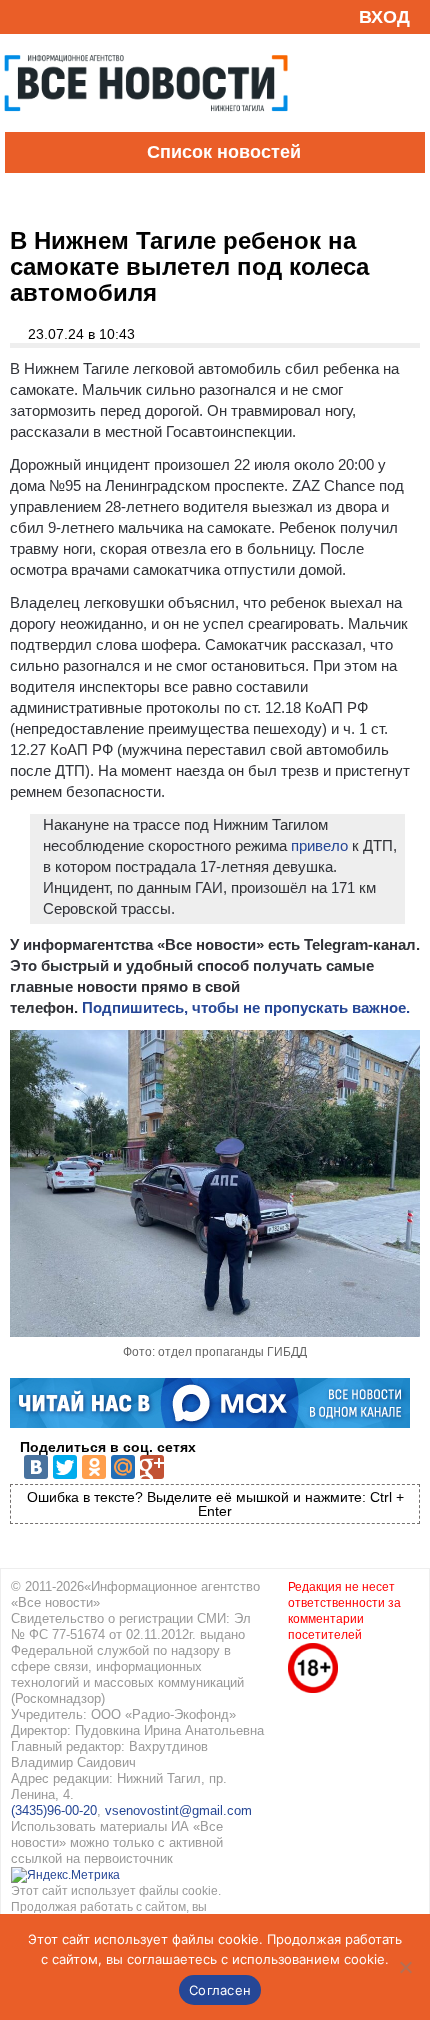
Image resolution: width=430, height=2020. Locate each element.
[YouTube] (54, 16)
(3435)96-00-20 (54, 1810)
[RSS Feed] (23, 16)
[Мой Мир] (123, 1467)
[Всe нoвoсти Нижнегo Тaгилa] (146, 127)
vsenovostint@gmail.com (178, 1810)
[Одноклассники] (94, 1467)
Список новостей (224, 152)
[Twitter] (65, 1467)
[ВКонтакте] (36, 1467)
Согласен (220, 1990)
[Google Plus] (152, 1467)
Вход (384, 17)
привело (317, 845)
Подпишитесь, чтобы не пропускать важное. (246, 1007)
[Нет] (405, 1967)
